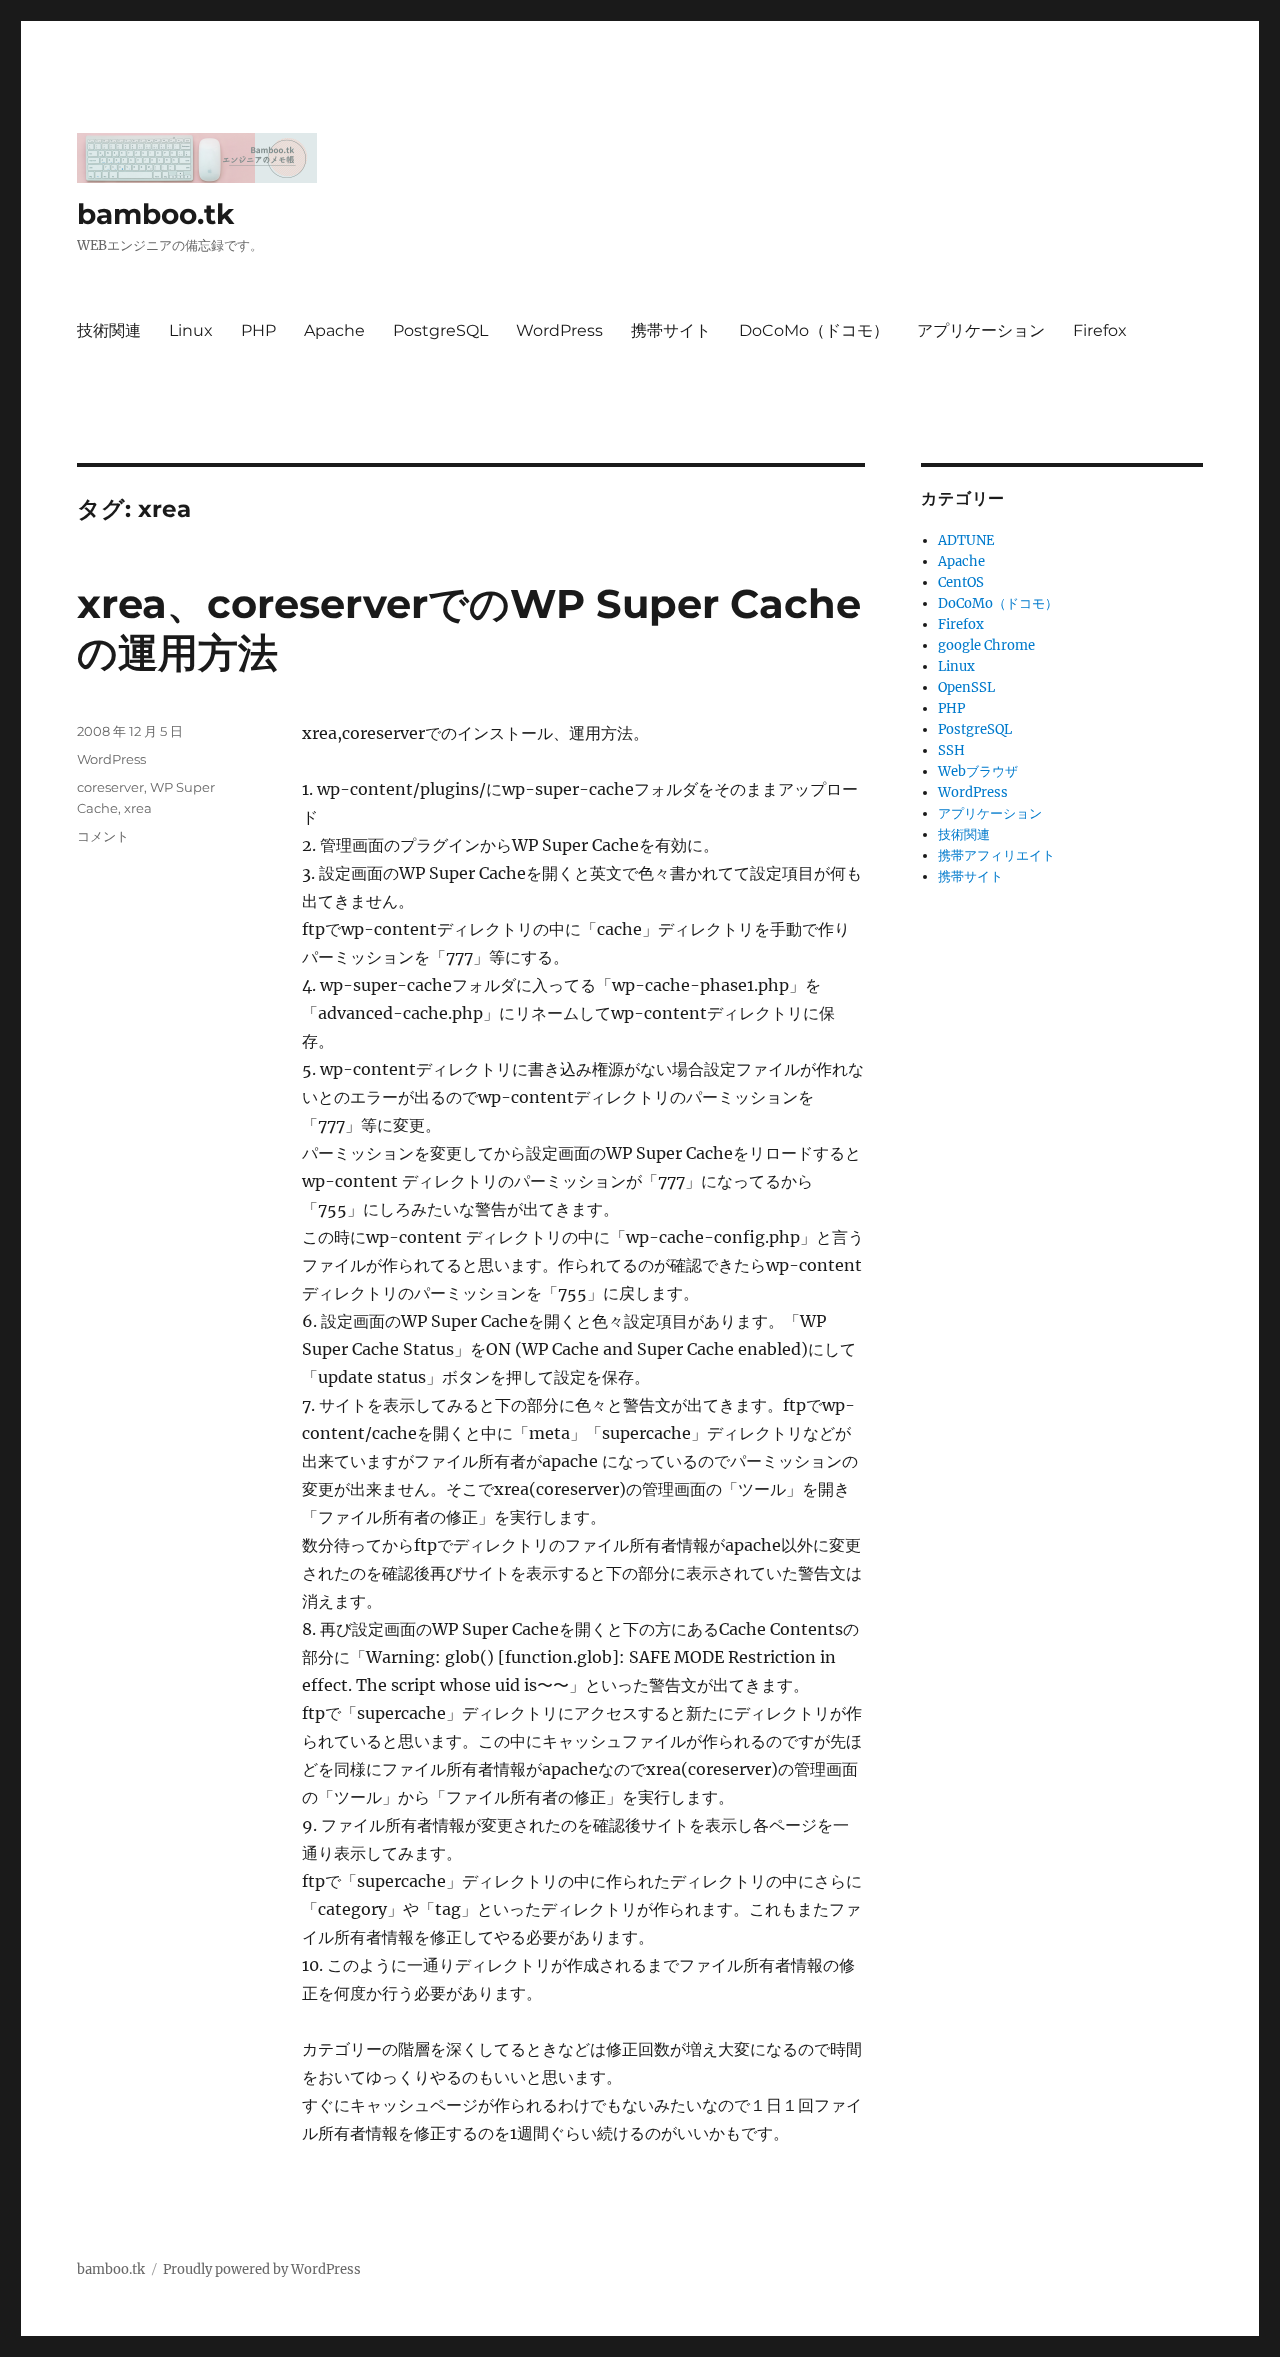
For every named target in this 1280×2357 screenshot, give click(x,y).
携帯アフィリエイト (996, 855)
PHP (258, 330)
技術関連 (109, 330)
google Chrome (986, 645)
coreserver (110, 787)
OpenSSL (966, 687)
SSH (951, 750)
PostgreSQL (440, 330)
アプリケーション (981, 330)
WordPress (559, 330)
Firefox (1100, 330)
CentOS (961, 582)
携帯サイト (671, 330)
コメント (103, 836)
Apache (334, 330)
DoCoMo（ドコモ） (814, 330)
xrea (138, 808)
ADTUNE (966, 540)
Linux (191, 330)
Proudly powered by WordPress (262, 2269)
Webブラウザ (978, 771)
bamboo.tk (155, 214)
